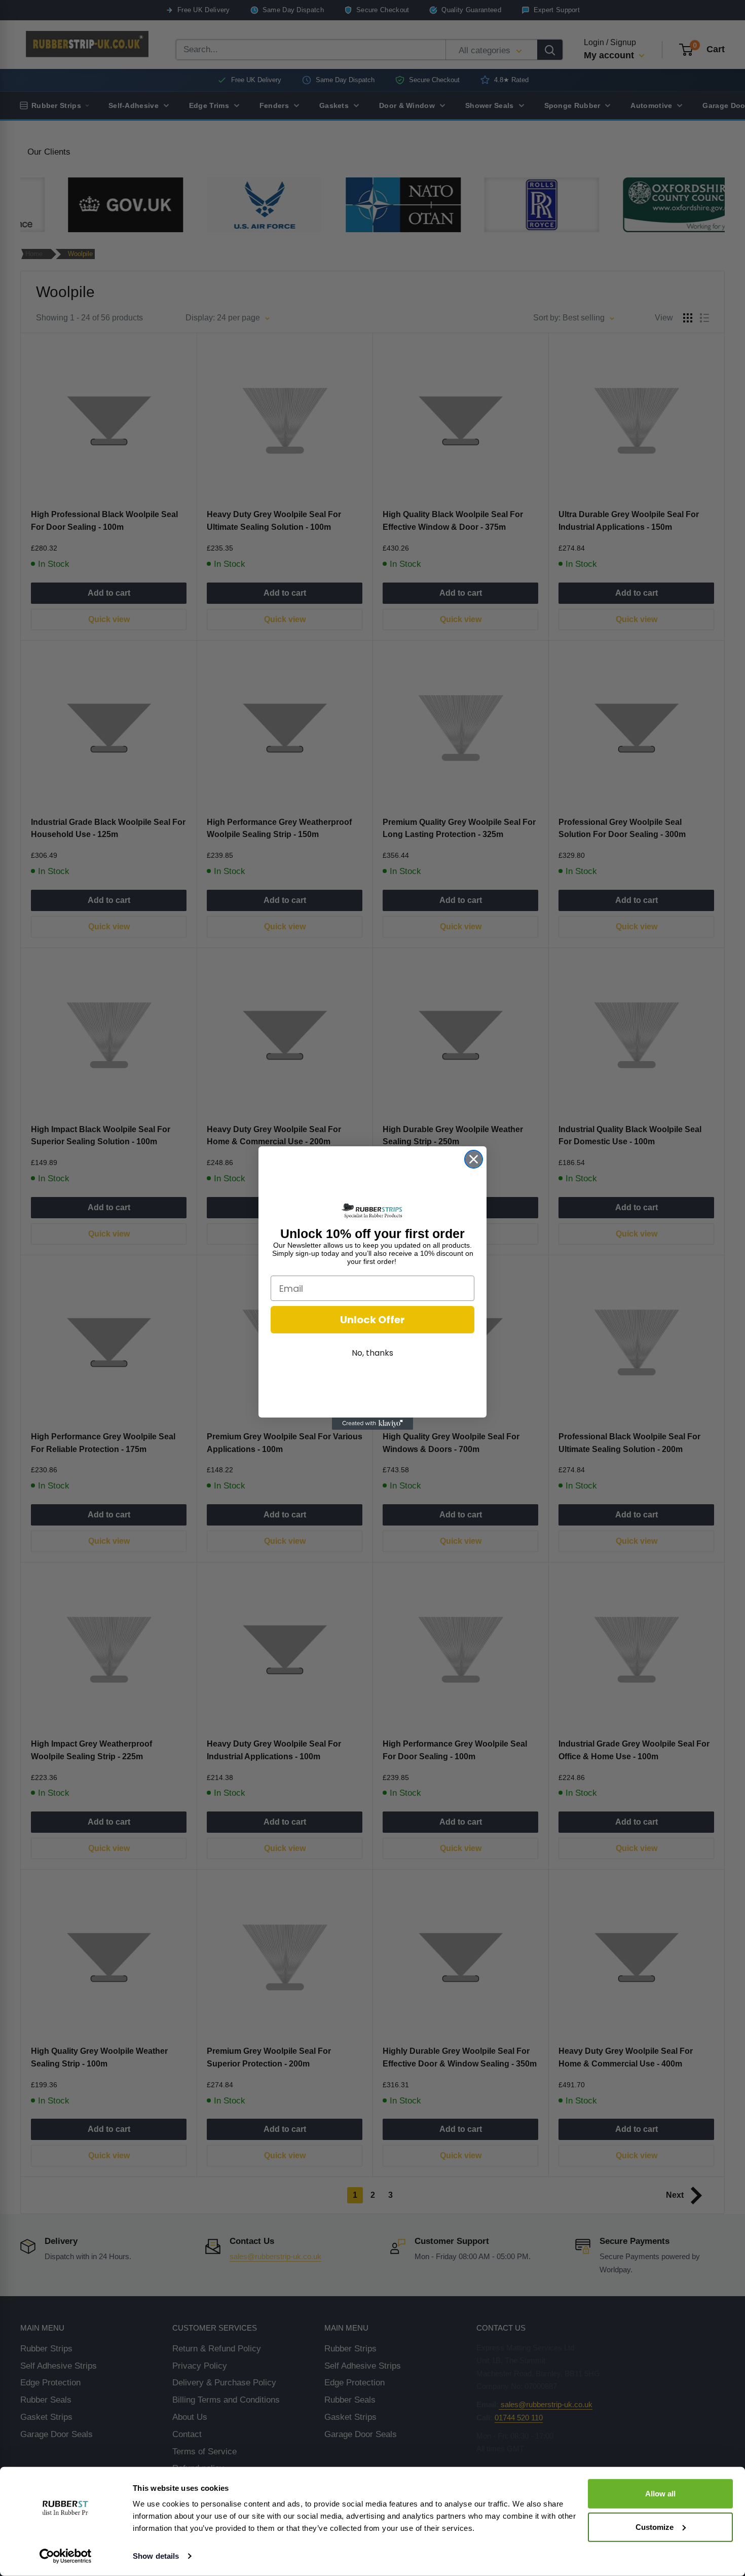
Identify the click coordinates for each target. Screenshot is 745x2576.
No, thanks (372, 1353)
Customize (655, 2527)
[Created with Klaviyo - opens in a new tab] (372, 1424)
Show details (156, 2556)
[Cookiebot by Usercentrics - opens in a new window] (66, 2556)
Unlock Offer (372, 1320)
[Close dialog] (474, 1159)
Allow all (660, 2494)
